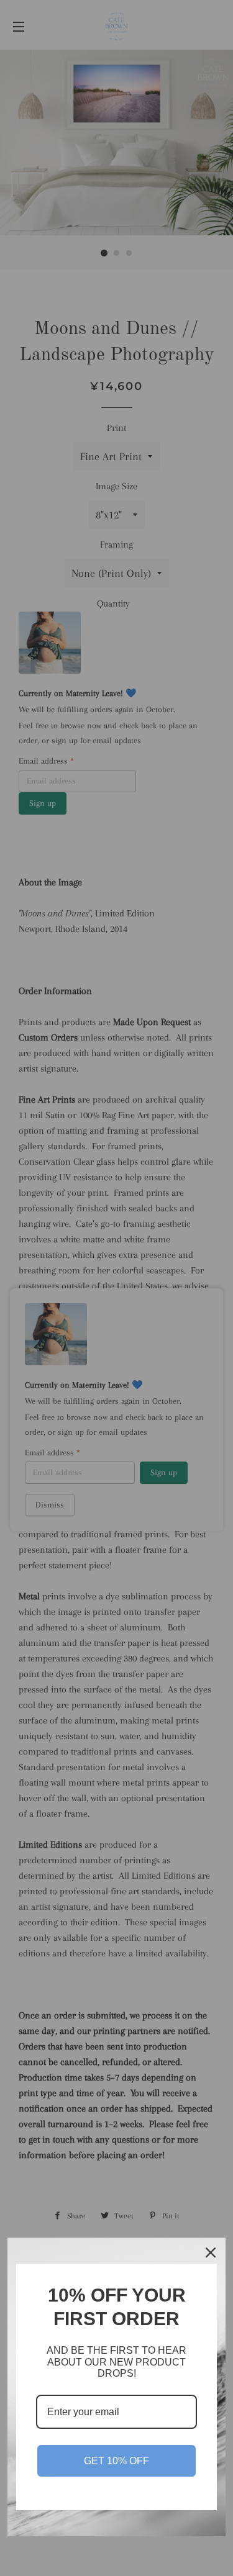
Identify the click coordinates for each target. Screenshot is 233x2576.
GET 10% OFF (116, 2461)
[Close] (211, 2253)
